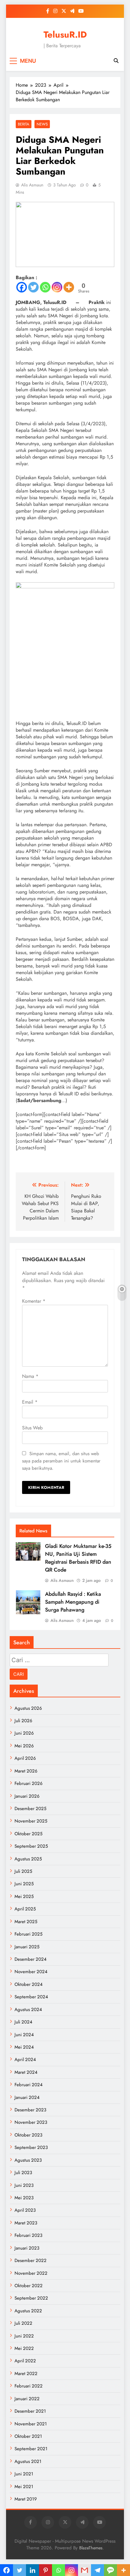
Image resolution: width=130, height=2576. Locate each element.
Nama (30, 1376)
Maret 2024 (26, 2072)
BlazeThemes (91, 2548)
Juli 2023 (23, 2173)
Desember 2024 (31, 1959)
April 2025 (25, 1909)
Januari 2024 (27, 2097)
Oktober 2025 (28, 1834)
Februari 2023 (28, 2235)
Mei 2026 (24, 1746)
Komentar (34, 1301)
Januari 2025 (27, 1947)
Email (30, 1402)
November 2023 (31, 2122)
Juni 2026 (24, 1733)
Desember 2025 (30, 1809)
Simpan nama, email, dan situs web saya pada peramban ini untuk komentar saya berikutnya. (61, 1461)
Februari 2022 (29, 2386)
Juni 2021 (24, 2474)
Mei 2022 (24, 2348)
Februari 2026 (29, 1783)
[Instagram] (57, 287)
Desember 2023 (30, 2110)
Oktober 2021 (28, 2436)
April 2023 (25, 2210)
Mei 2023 (24, 2198)
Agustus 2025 (28, 1859)
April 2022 (25, 2361)
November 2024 (31, 1972)
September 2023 (31, 2147)
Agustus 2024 (28, 2010)
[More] (69, 287)
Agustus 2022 (28, 2311)
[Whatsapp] (45, 287)
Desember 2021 (30, 2411)
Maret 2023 (26, 2223)
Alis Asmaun (32, 185)
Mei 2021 (24, 2487)
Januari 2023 (27, 2248)
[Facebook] (22, 287)
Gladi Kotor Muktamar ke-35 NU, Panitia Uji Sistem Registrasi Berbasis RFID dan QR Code (78, 1558)
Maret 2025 (26, 1922)
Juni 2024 (24, 2035)
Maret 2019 (26, 2499)
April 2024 (25, 2060)
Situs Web (32, 1428)
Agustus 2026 (28, 1708)
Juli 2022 (23, 2323)
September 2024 (31, 1997)
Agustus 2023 (28, 2160)
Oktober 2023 (28, 2135)
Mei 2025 (24, 1896)
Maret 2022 (26, 2374)
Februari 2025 (28, 1934)
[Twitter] (33, 287)
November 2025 (31, 1821)
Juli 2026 (23, 1721)
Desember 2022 (31, 2260)
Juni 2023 (24, 2185)
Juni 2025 (24, 1884)
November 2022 (31, 2273)
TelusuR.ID (65, 35)
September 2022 (31, 2298)
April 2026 (25, 1758)
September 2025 (31, 1846)
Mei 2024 (24, 2047)
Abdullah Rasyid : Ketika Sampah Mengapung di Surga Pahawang (73, 1602)
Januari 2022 (27, 2399)
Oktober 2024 (29, 1984)
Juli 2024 (23, 2022)
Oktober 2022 (29, 2286)
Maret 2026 (26, 1771)
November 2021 (31, 2424)
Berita (24, 124)
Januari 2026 (27, 1796)
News (42, 124)
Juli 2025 (23, 1871)
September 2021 (31, 2449)
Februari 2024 (29, 2085)
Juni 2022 (24, 2336)
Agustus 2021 (28, 2461)
